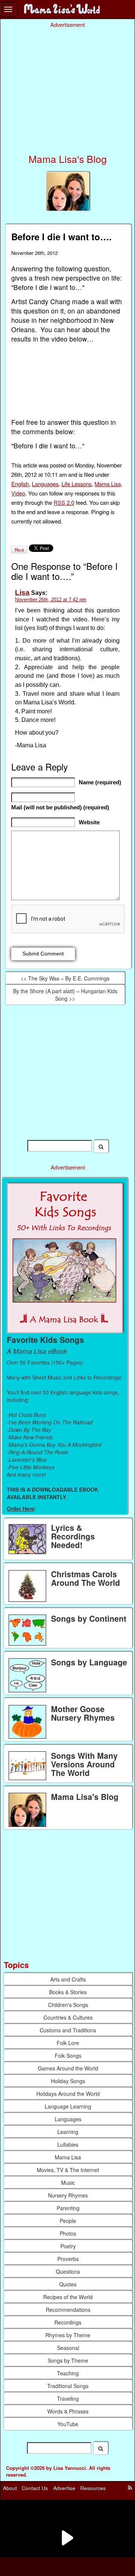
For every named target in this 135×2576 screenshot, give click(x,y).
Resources (93, 2488)
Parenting (68, 2208)
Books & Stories (68, 1992)
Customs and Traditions (68, 2030)
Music (68, 2183)
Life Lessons (76, 484)
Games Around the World (68, 2068)
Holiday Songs (68, 2081)
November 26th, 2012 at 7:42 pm (51, 600)
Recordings (68, 2322)
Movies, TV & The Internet (68, 2170)
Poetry (68, 2246)
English (20, 484)
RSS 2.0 (64, 502)
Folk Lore (68, 2043)
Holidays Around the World (68, 2094)
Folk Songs (68, 2055)
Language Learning (68, 2106)
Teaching (68, 2373)
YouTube (68, 2424)
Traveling (68, 2399)
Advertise (64, 2488)
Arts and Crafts (68, 1979)
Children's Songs (68, 2005)
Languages (45, 484)
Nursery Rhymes (68, 2195)
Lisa (22, 592)
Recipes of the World (68, 2297)
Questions (68, 2271)
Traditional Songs (68, 2386)
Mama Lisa (108, 484)
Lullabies (68, 2144)
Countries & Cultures (68, 2017)
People (68, 2221)
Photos (68, 2233)
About (10, 2488)
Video (18, 493)
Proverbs (68, 2259)
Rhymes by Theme (68, 2335)
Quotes (68, 2284)
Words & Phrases (68, 2411)
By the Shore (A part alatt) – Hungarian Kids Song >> (65, 995)
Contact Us (35, 2488)
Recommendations (68, 2310)
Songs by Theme (68, 2360)
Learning (68, 2132)
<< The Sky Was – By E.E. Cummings (65, 978)
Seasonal (68, 2348)
